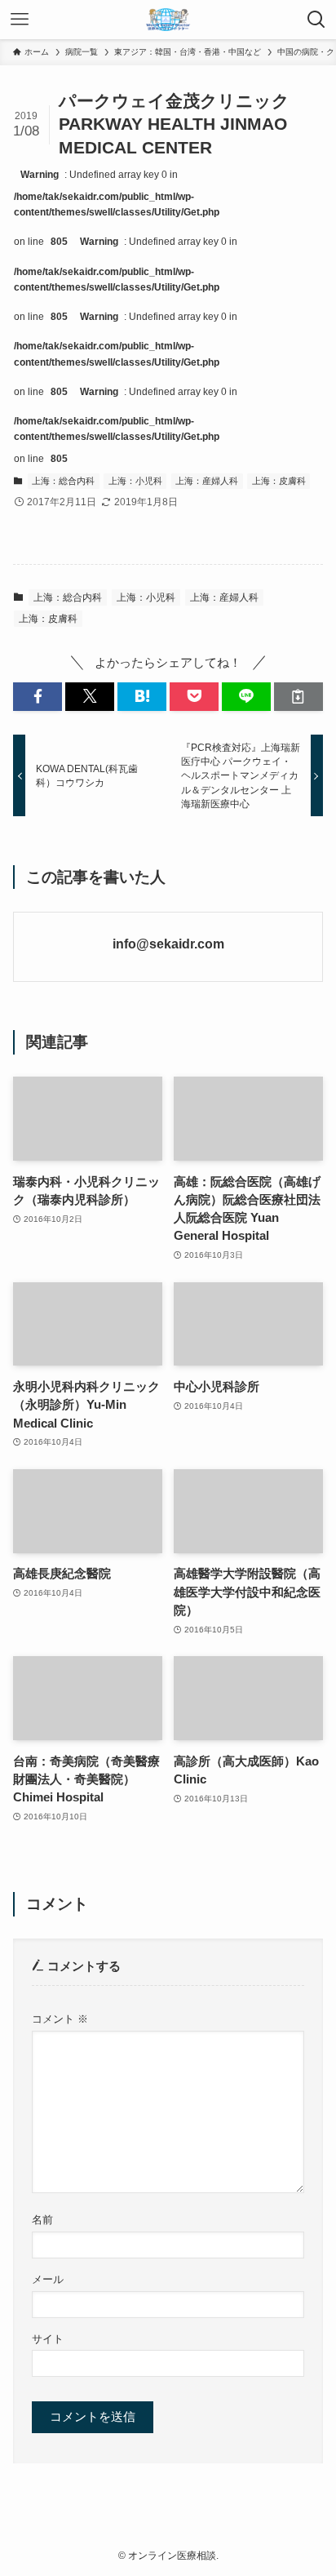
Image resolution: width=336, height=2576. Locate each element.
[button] (38, 697)
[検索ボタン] (316, 20)
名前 (42, 2220)
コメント (60, 2019)
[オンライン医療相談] (168, 20)
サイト (48, 2339)
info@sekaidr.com (168, 944)
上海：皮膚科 (279, 481)
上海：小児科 (135, 481)
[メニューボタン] (20, 20)
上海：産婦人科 (207, 481)
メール (48, 2279)
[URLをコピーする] (298, 697)
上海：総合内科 (63, 481)
